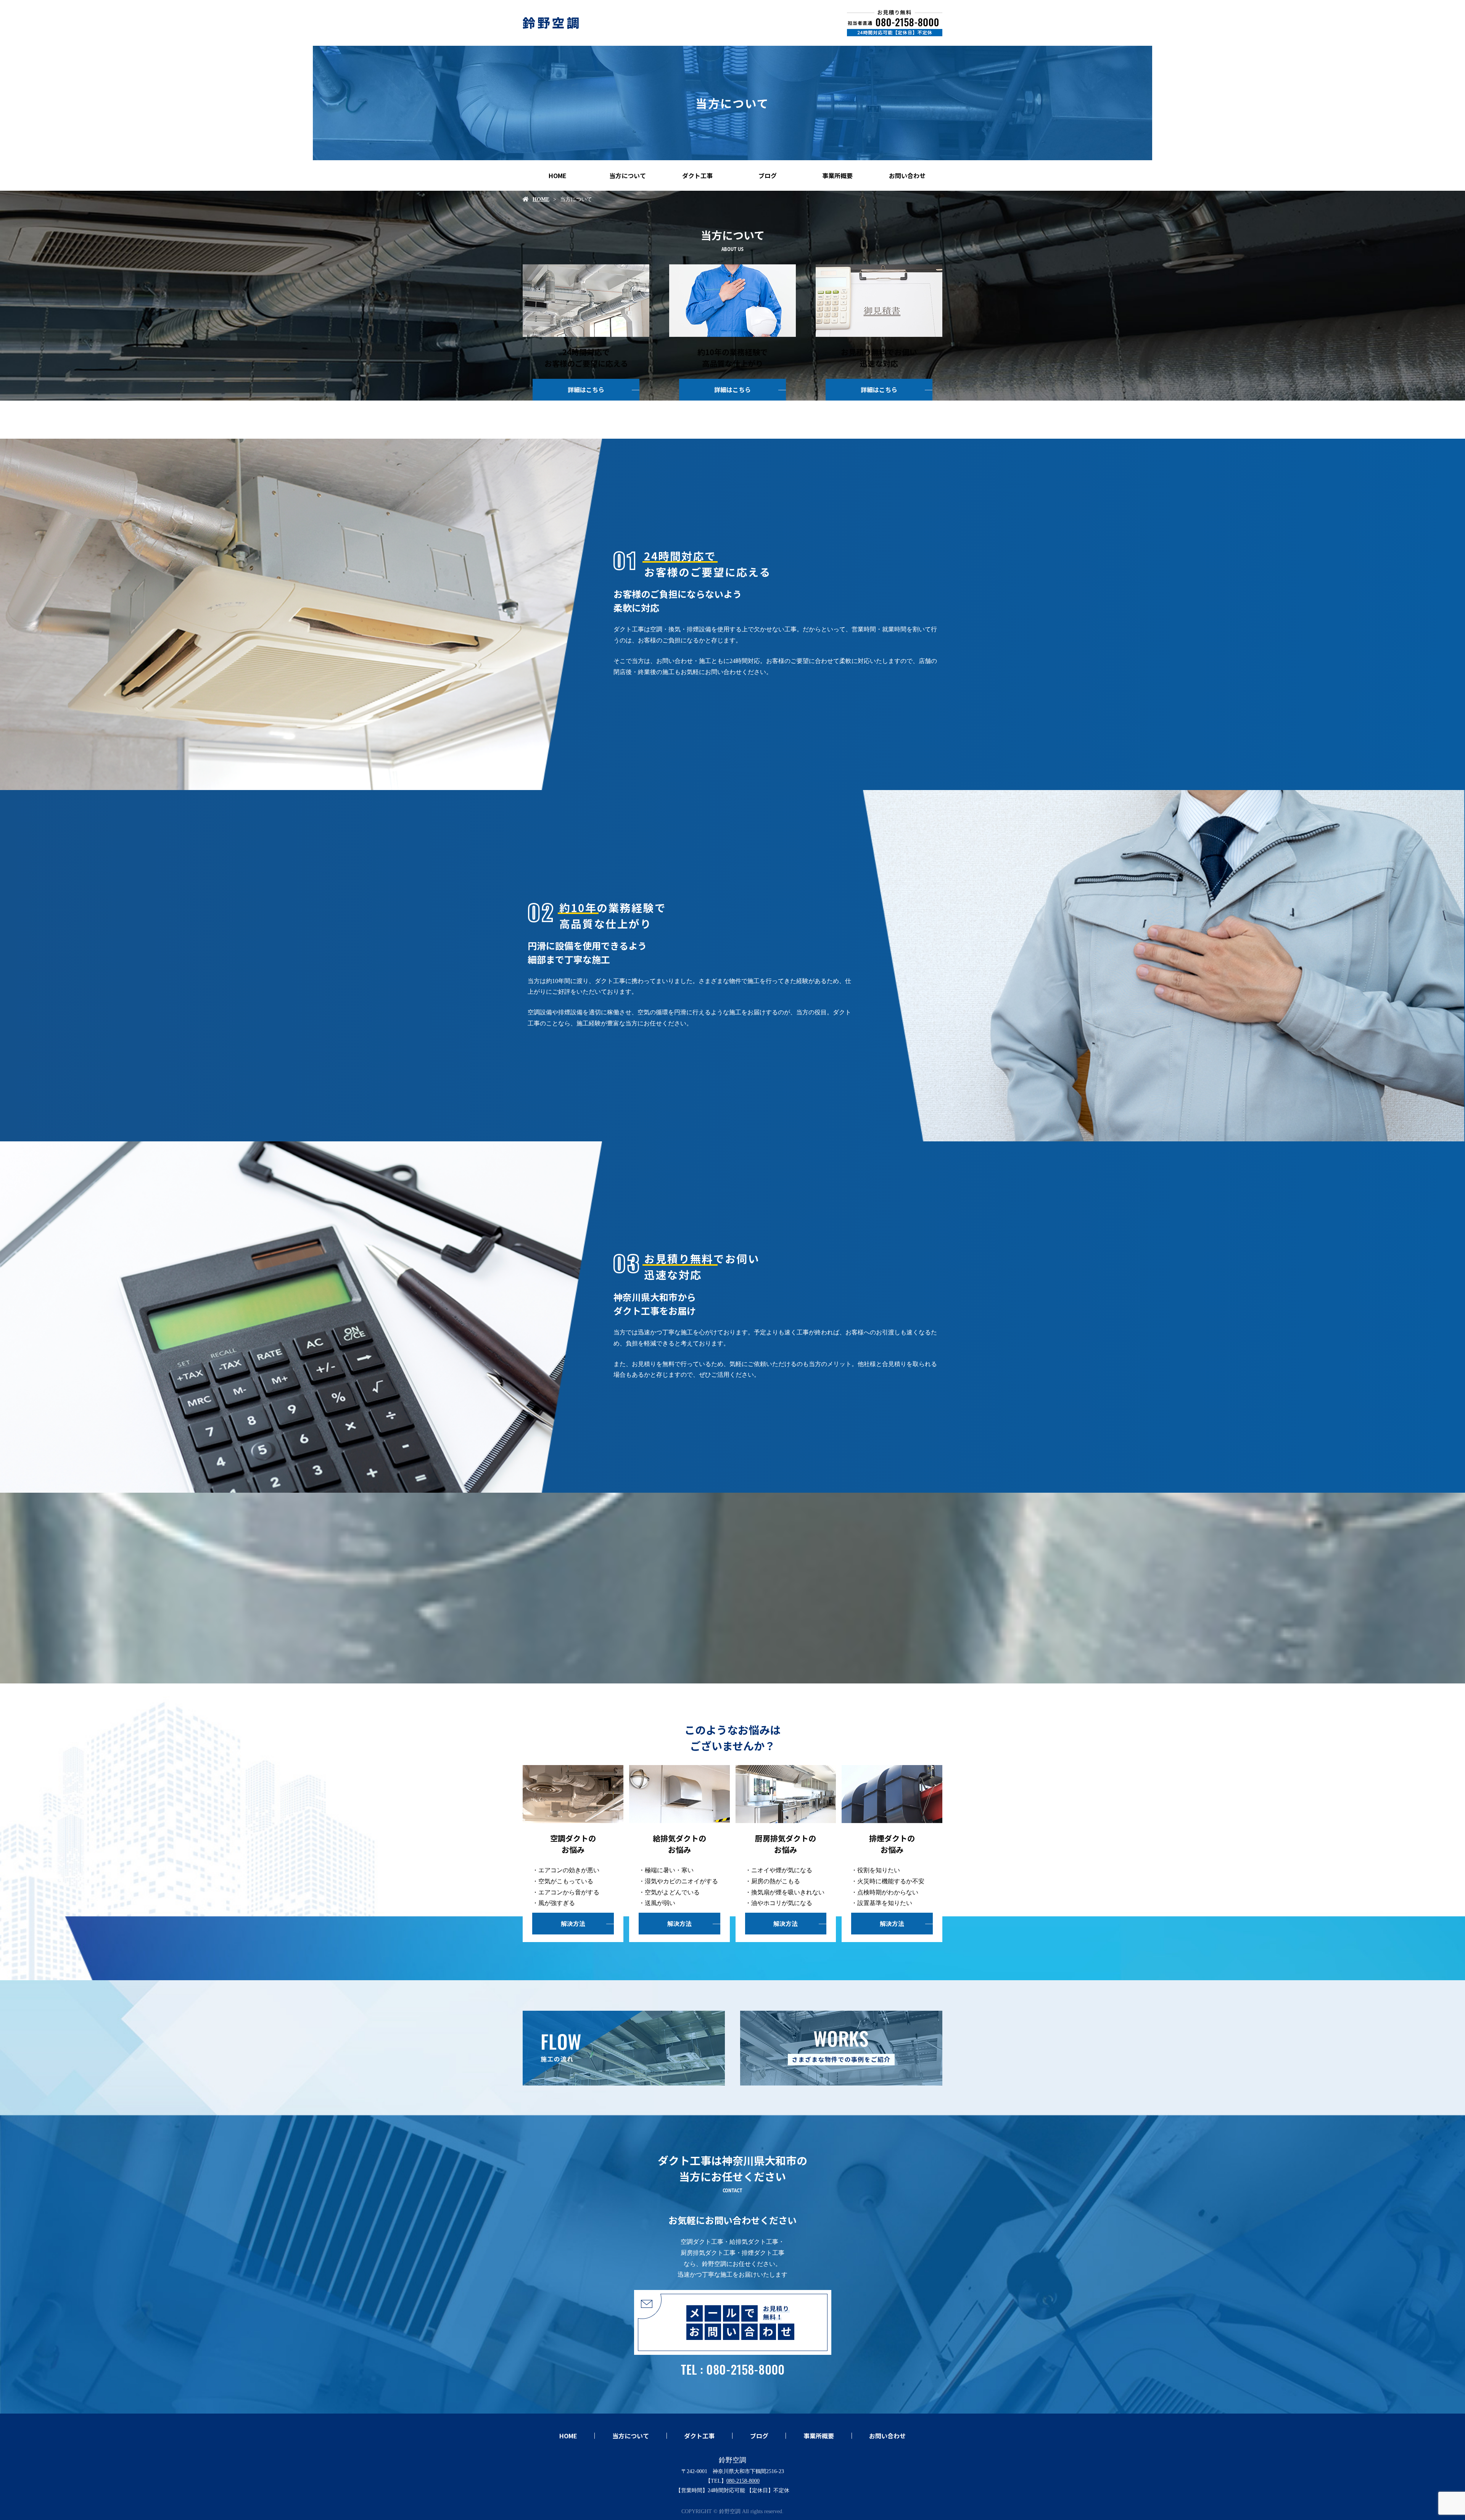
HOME (558, 175)
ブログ (768, 175)
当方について (628, 175)
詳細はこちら (586, 389)
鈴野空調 (732, 2460)
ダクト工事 (697, 175)
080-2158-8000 (743, 2481)
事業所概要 (837, 175)
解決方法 (573, 1923)
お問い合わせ (907, 175)
